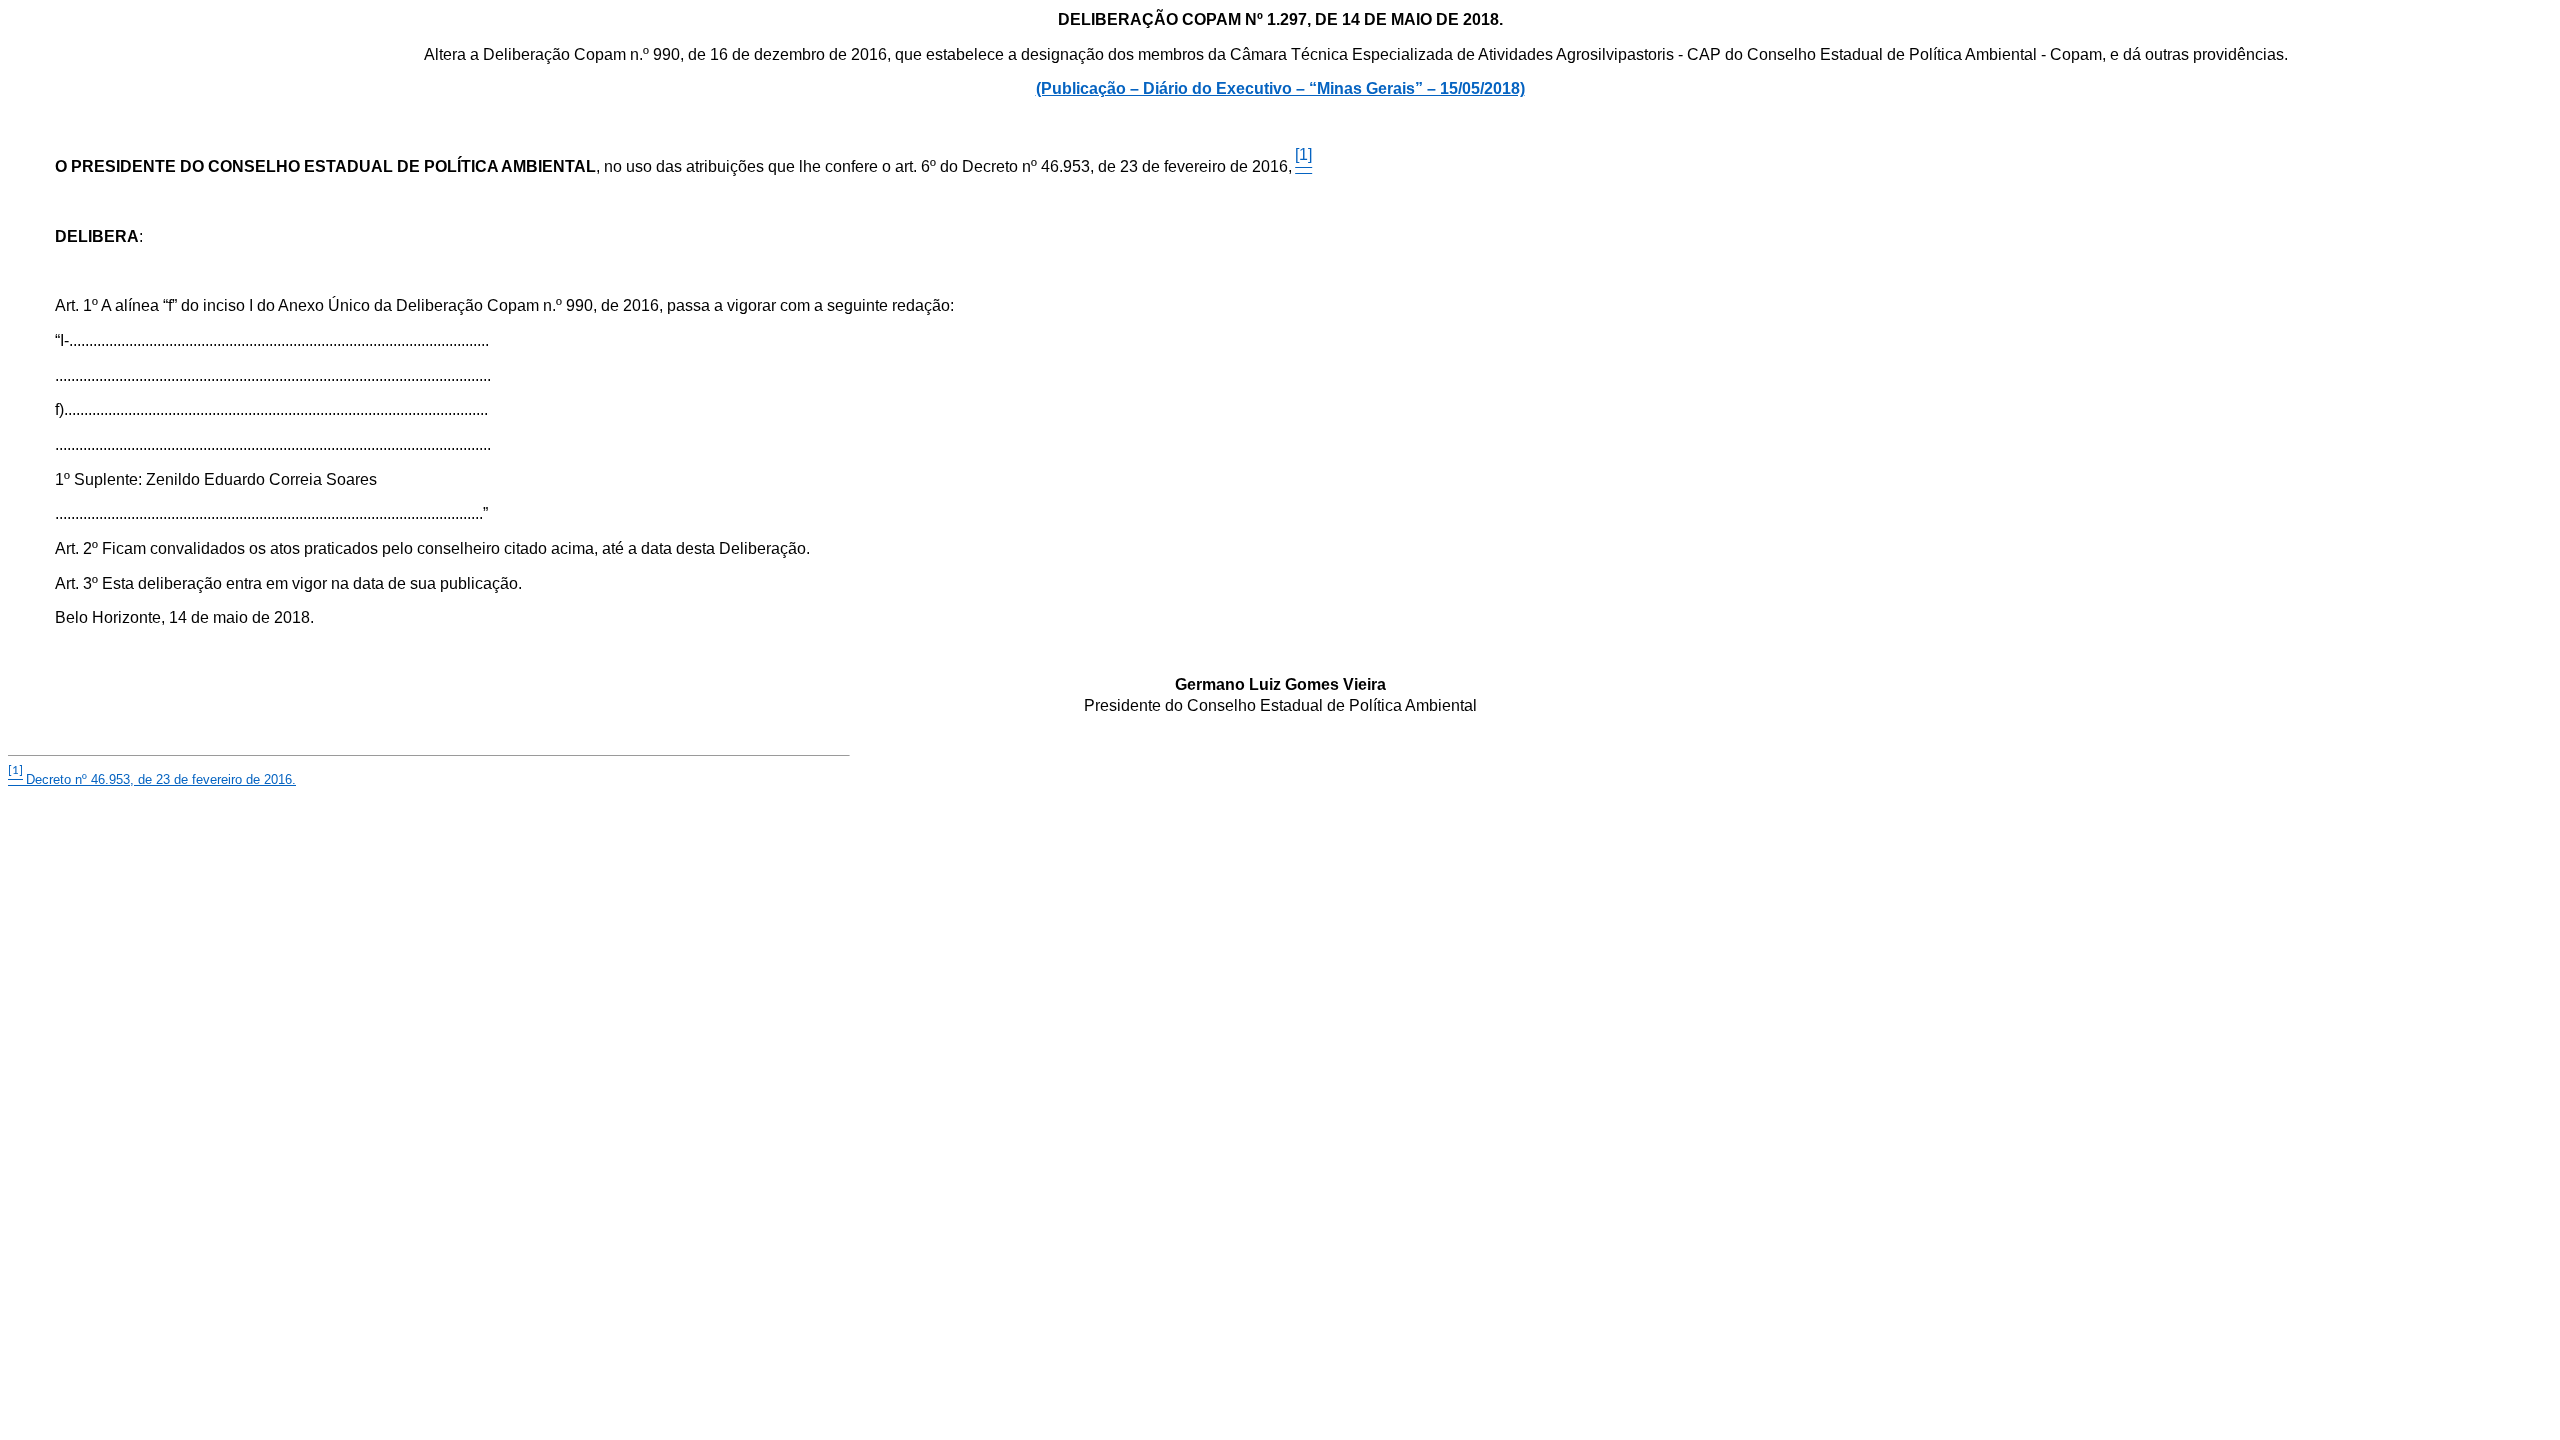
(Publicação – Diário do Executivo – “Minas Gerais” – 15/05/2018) (1280, 88)
